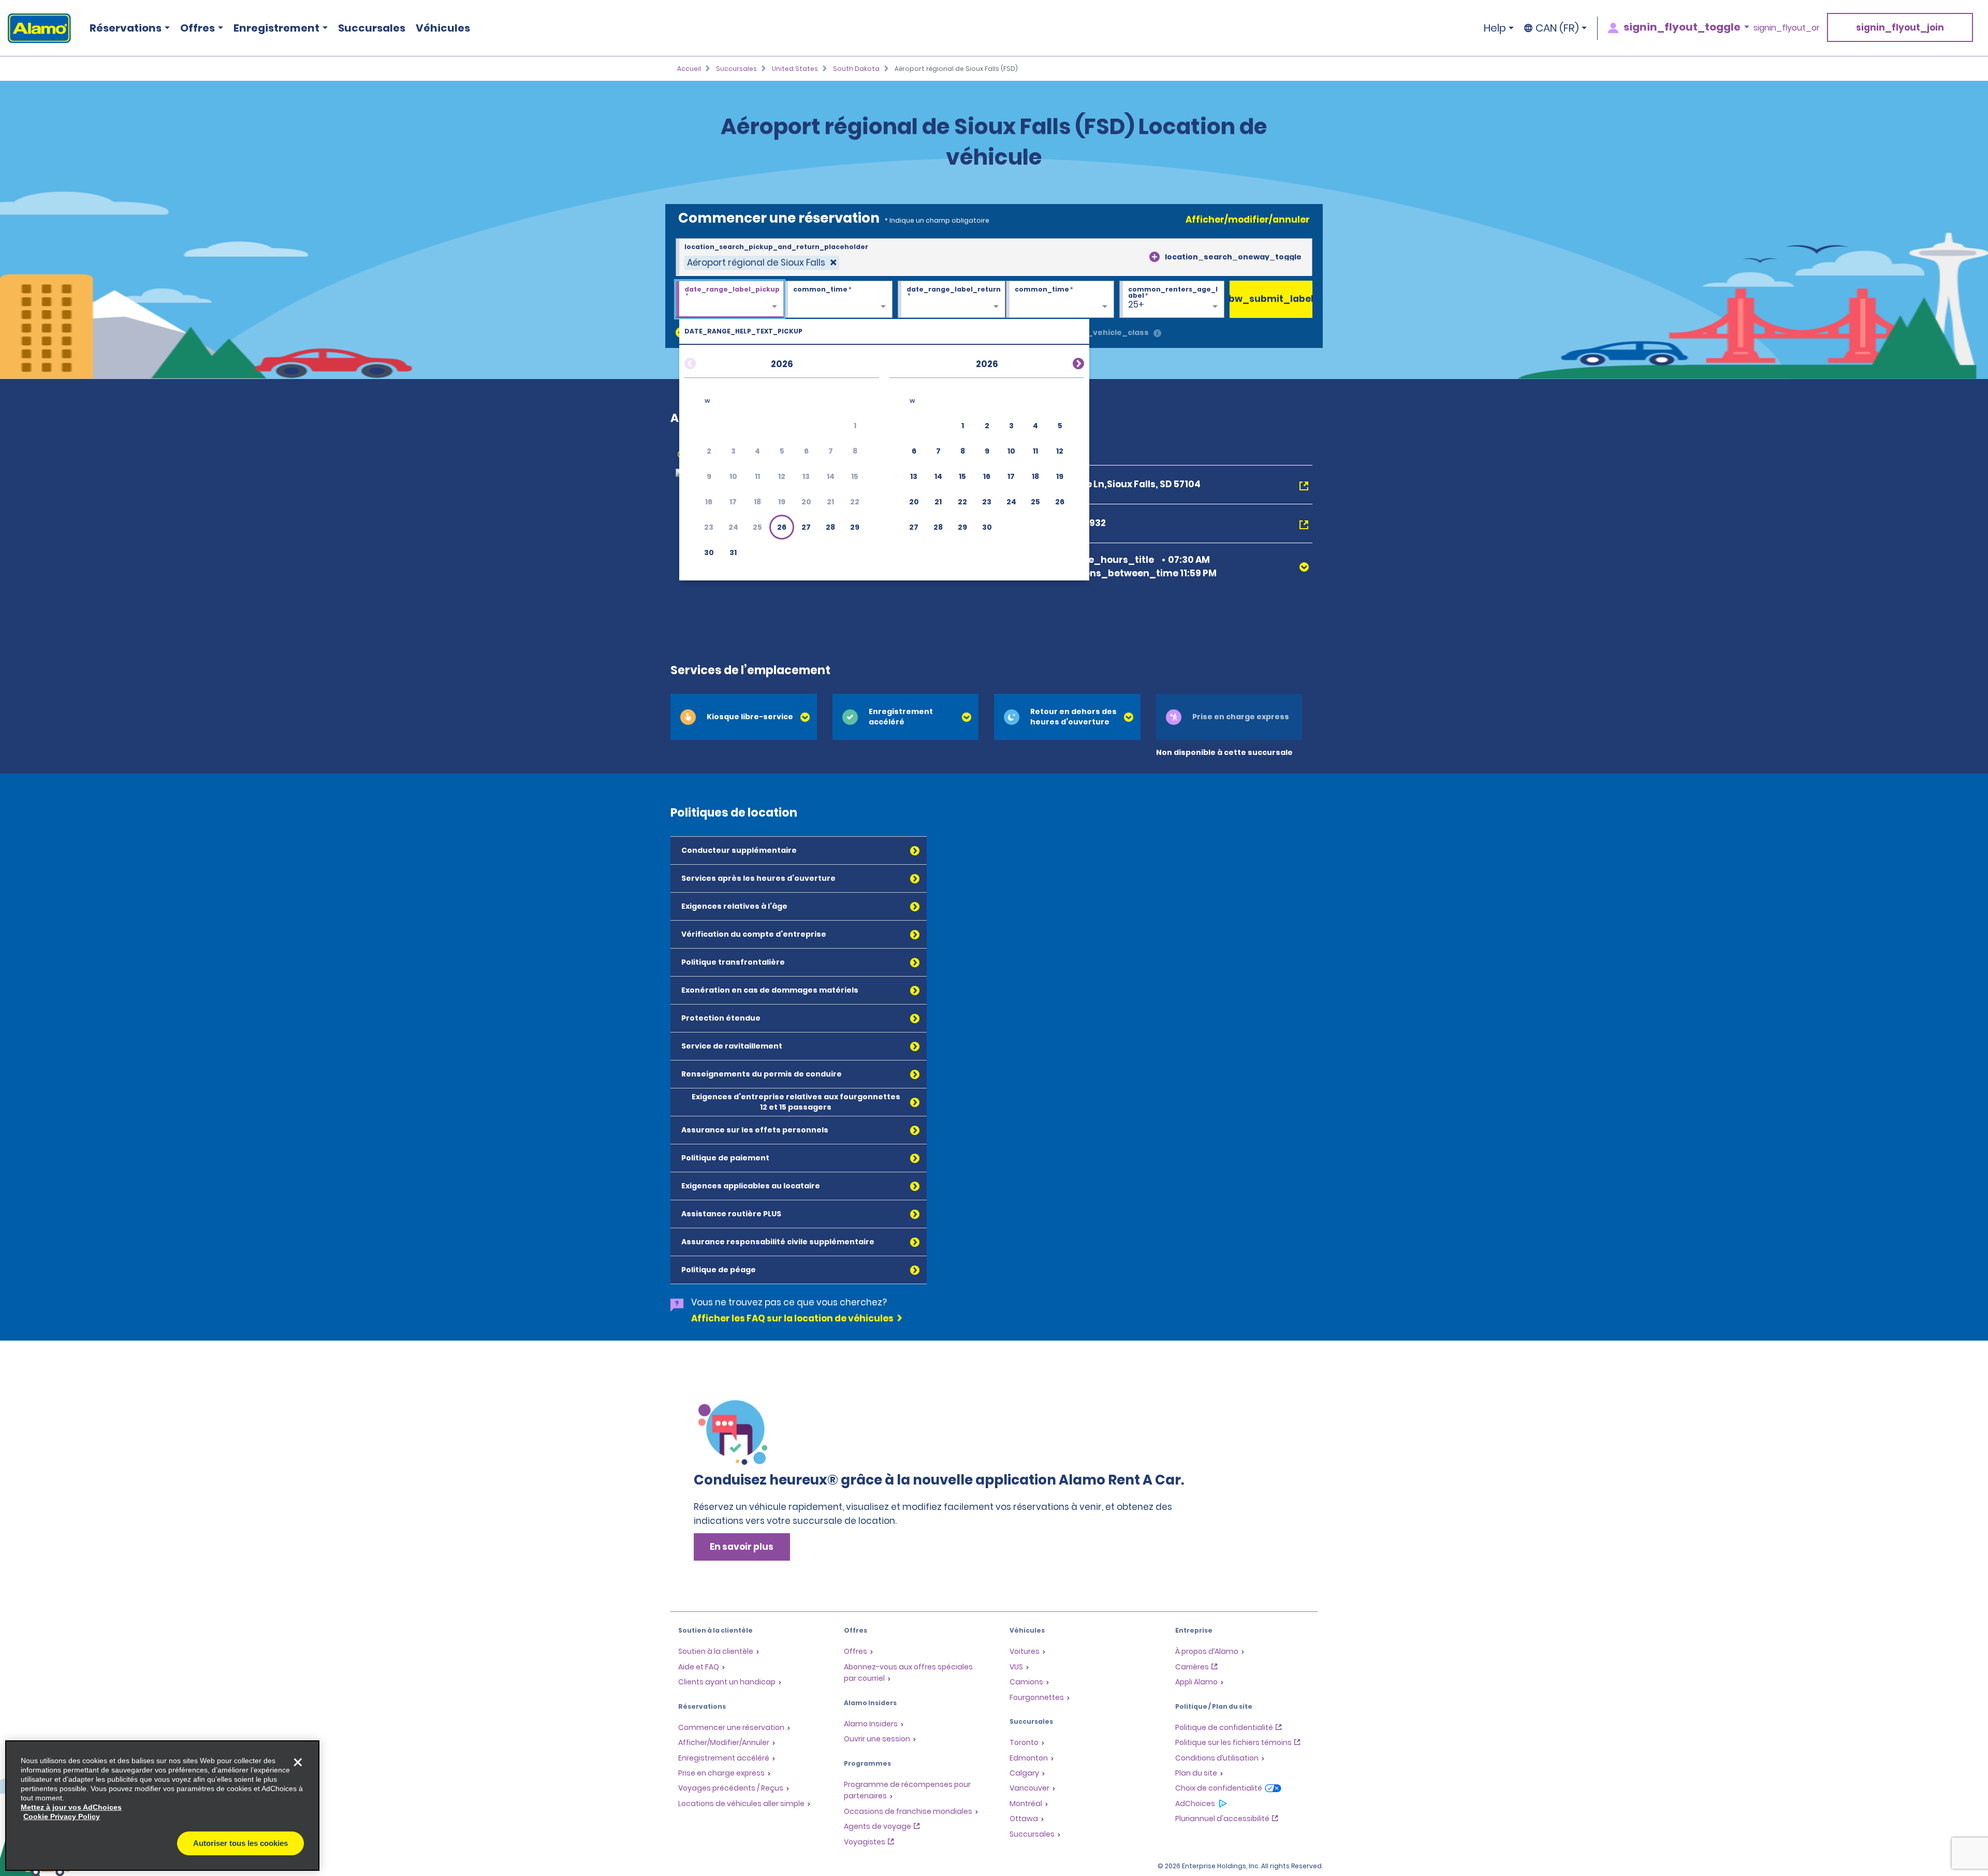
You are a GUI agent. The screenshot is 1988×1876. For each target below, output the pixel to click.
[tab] (744, 717)
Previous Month (703, 362)
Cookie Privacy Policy (62, 1816)
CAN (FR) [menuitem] (1557, 28)
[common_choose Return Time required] (1060, 300)
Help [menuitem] (1495, 28)
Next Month (1066, 362)
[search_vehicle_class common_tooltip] (1157, 334)
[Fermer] (298, 1762)
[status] (762, 263)
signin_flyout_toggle (1682, 27)
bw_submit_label (1271, 299)
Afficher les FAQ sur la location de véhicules (792, 1318)
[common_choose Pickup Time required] (838, 300)
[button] (782, 527)
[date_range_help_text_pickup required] (730, 300)
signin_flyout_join (1900, 27)
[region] (162, 1806)
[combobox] (994, 257)
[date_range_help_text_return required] (952, 300)
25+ (1136, 304)
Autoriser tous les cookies (240, 1843)
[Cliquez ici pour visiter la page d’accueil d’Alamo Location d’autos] (35, 28)
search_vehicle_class (1104, 332)
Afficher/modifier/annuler (1248, 220)
